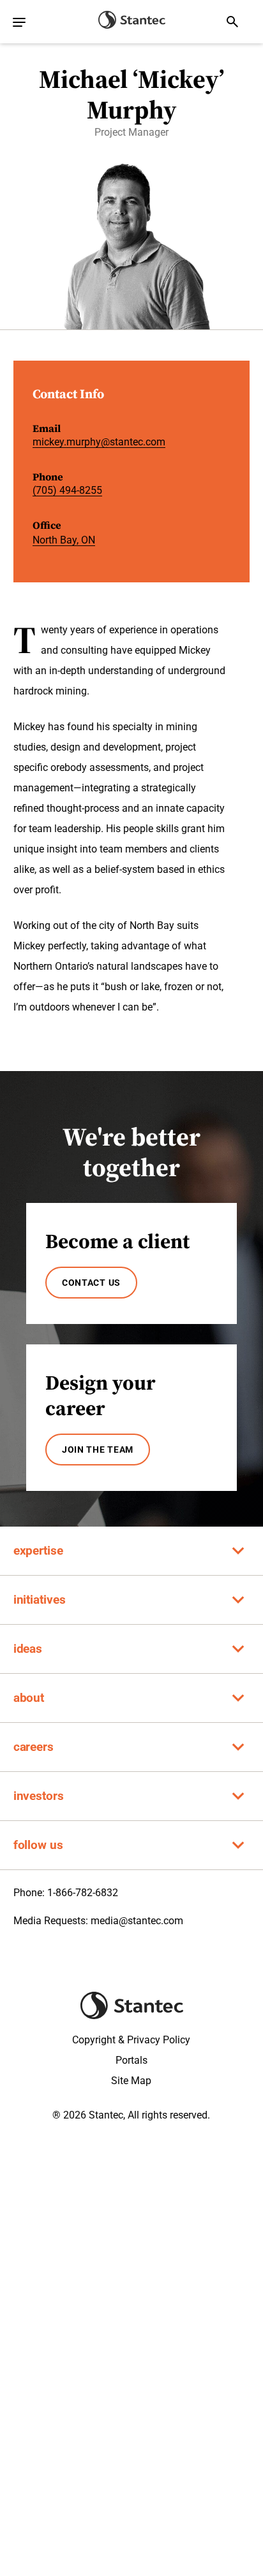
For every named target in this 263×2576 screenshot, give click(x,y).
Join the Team (98, 1450)
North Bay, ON (64, 540)
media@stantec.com (137, 1921)
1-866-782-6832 (83, 1893)
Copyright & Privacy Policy (131, 2040)
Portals (131, 2060)
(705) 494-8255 (67, 490)
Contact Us (91, 1283)
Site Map (131, 2081)
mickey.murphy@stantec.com (99, 442)
